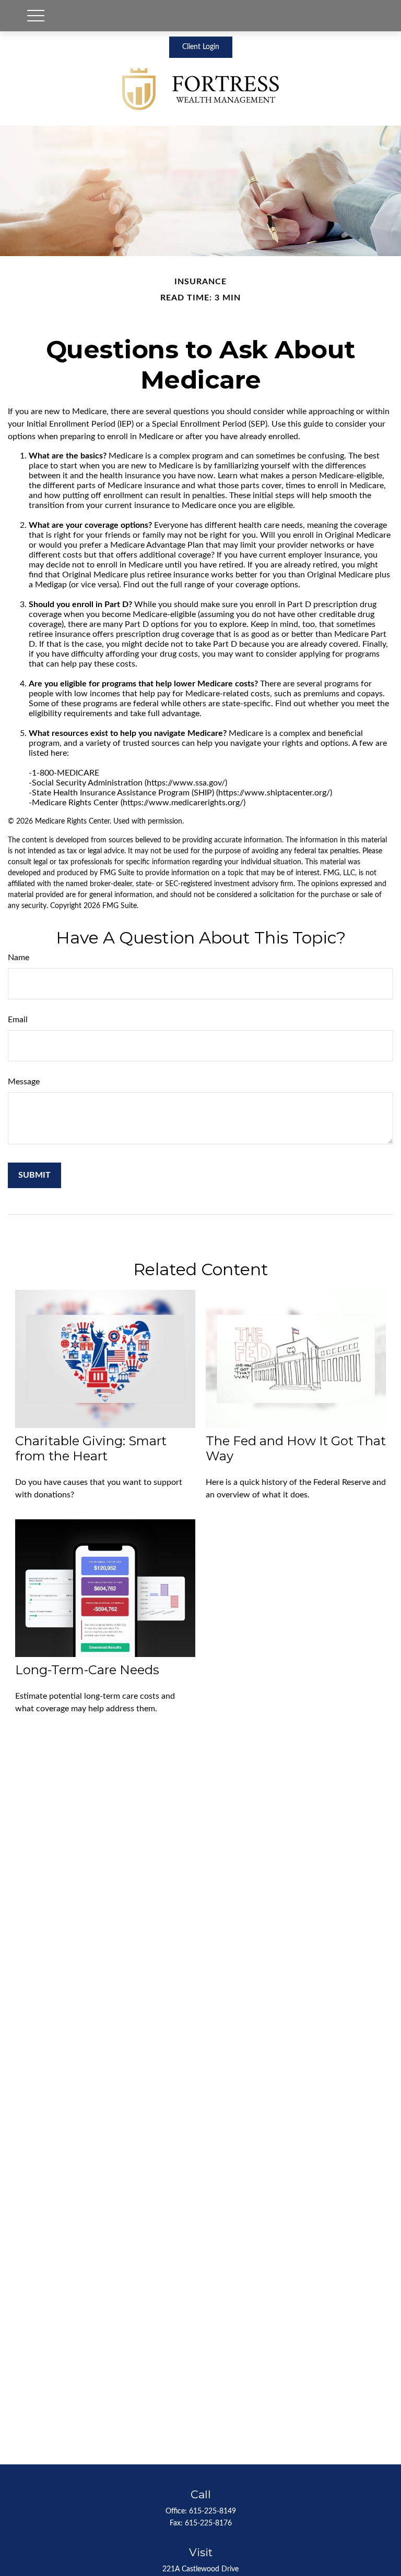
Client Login (201, 47)
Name (19, 958)
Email (18, 1020)
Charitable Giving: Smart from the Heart (91, 1448)
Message (24, 1082)
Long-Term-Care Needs (87, 1670)
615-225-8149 (213, 2511)
